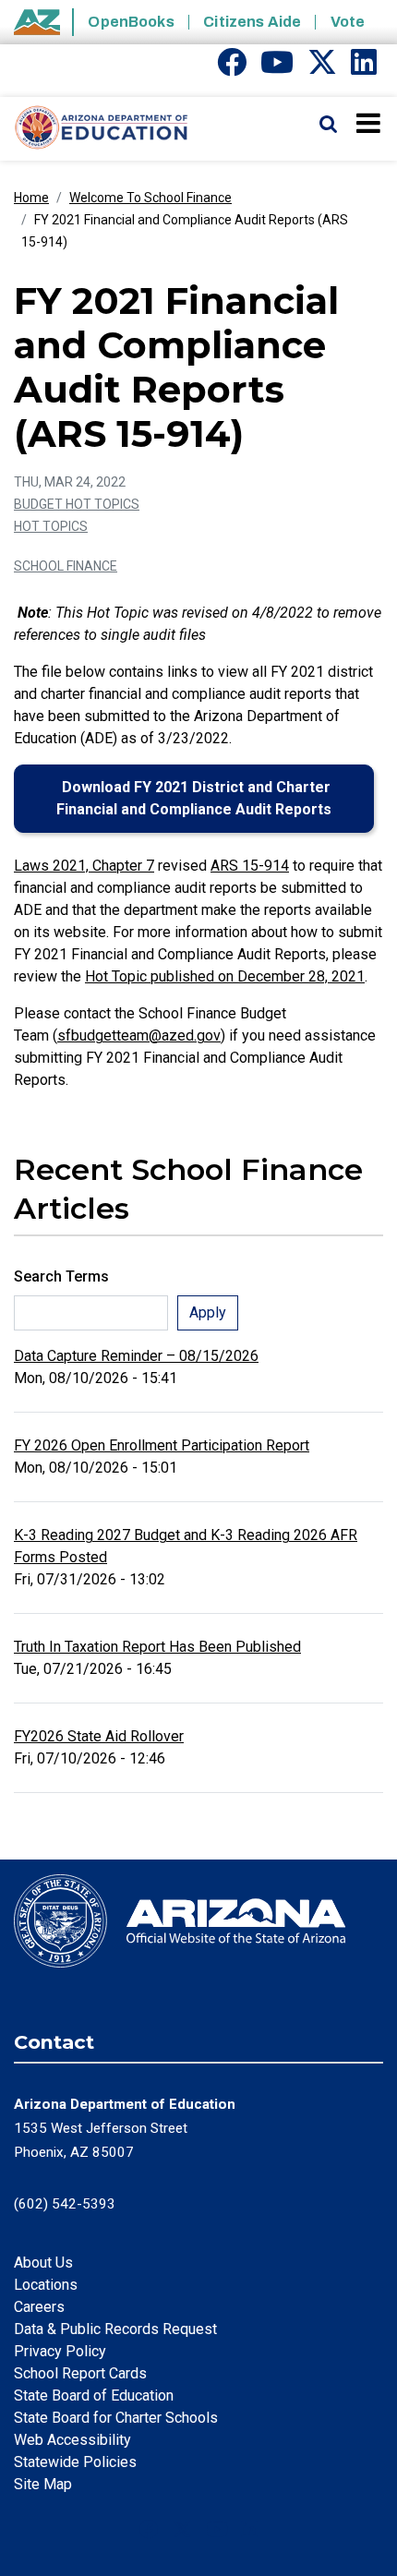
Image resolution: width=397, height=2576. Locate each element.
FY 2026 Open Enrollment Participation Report (162, 1445)
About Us (43, 2263)
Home (31, 198)
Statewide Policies (75, 2462)
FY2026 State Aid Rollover (99, 1736)
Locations (46, 2285)
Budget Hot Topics (77, 504)
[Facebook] (232, 68)
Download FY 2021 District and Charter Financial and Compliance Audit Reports (194, 798)
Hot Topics (51, 526)
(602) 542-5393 (65, 2204)
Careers (39, 2307)
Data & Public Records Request (115, 2329)
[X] (322, 68)
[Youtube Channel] (277, 68)
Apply (208, 1312)
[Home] (95, 128)
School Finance (66, 566)
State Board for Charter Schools (116, 2418)
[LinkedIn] (364, 68)
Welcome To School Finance (150, 198)
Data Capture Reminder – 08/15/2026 (136, 1356)
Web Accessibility (72, 2440)
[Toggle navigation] (370, 123)
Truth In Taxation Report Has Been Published (157, 1647)
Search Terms (61, 1276)
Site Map (43, 2484)
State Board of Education (94, 2395)
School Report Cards (80, 2373)
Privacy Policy (60, 2351)
